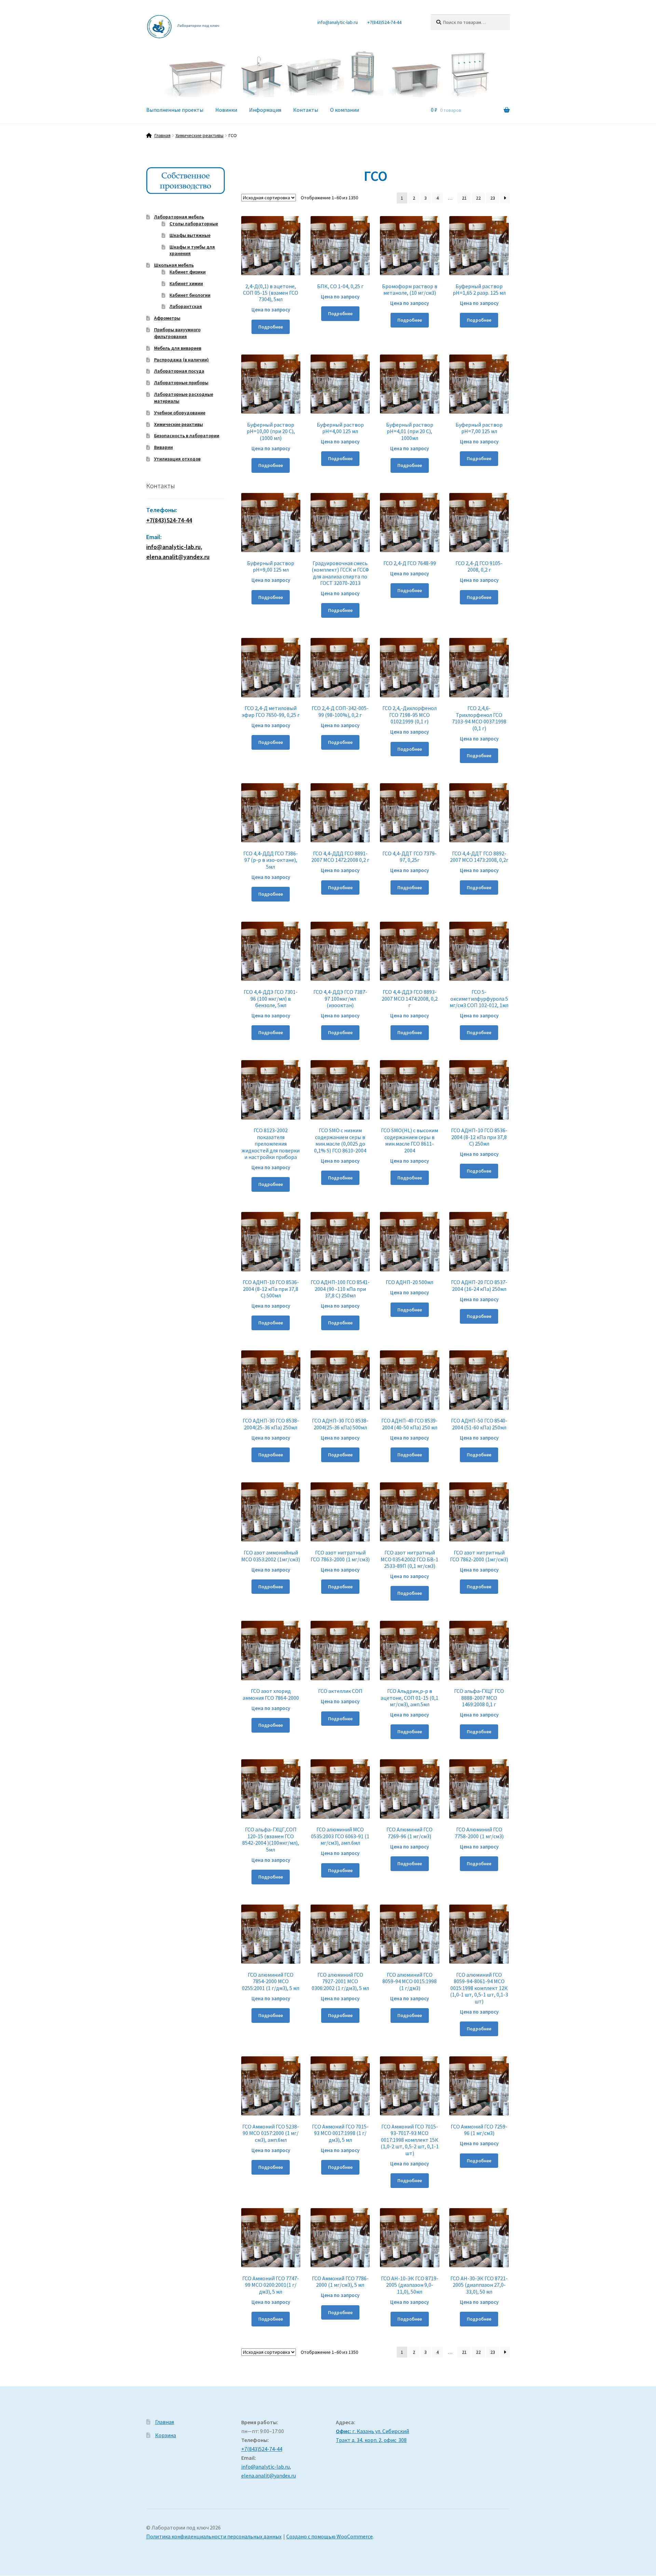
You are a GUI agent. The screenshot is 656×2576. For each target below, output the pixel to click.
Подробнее (271, 327)
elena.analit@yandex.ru (269, 2475)
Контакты (306, 110)
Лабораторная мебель (179, 217)
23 (493, 198)
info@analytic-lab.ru (338, 22)
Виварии (163, 447)
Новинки (226, 110)
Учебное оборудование (180, 413)
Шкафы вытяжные (190, 235)
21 (464, 198)
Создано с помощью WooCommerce (330, 2536)
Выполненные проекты (175, 110)
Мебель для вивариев (178, 348)
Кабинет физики (188, 272)
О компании (345, 110)
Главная (162, 135)
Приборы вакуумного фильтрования (177, 333)
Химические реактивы (200, 135)
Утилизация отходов (177, 459)
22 (478, 198)
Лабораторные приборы (181, 383)
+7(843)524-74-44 (384, 22)
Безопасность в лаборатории (187, 436)
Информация (265, 110)
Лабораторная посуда (179, 371)
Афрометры (167, 318)
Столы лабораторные (194, 224)
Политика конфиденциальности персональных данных (214, 2536)
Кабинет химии (186, 283)
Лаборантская (186, 306)
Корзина (166, 2435)
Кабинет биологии (190, 295)
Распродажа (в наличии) (181, 360)
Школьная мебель (174, 265)
